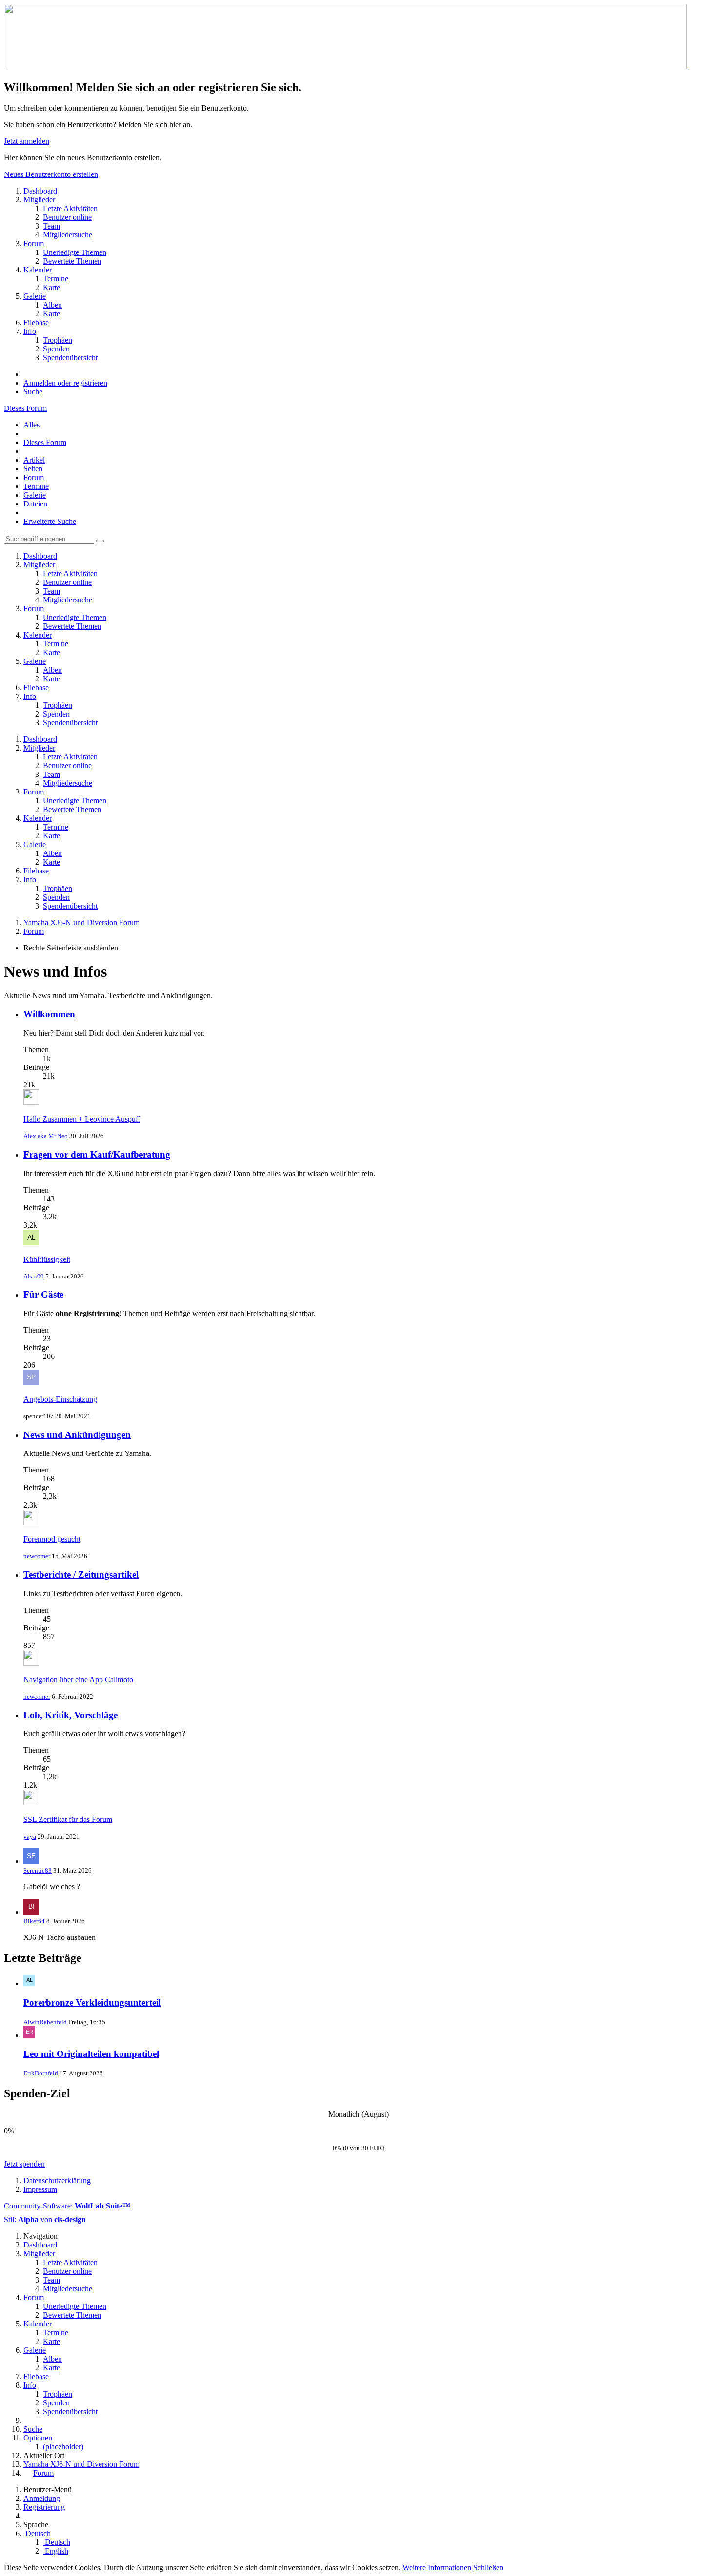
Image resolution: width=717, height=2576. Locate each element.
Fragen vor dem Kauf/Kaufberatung (97, 1154)
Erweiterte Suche (50, 521)
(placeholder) (63, 2447)
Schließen (488, 2567)
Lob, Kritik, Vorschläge (70, 1715)
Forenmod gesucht (52, 1539)
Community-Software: (67, 2206)
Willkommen (49, 1014)
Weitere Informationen (437, 2567)
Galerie (35, 495)
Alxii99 (34, 1276)
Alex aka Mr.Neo (46, 1136)
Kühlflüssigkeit (47, 1259)
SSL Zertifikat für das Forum (68, 1819)
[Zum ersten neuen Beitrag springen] (31, 1102)
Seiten (33, 469)
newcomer (37, 1556)
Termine (36, 486)
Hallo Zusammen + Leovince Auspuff (82, 1119)
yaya (30, 1836)
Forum (34, 477)
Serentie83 (38, 1870)
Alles (31, 425)
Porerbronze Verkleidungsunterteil (92, 2003)
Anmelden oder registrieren (65, 383)
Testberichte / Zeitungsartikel (81, 1575)
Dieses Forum (25, 408)
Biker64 (34, 1921)
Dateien (35, 504)
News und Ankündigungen (77, 1435)
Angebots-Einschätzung (60, 1399)
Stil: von (45, 2219)
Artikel (34, 460)
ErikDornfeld (41, 2073)
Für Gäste (43, 1294)
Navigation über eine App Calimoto (78, 1679)
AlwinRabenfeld (45, 2022)
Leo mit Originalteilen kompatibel (91, 2054)
